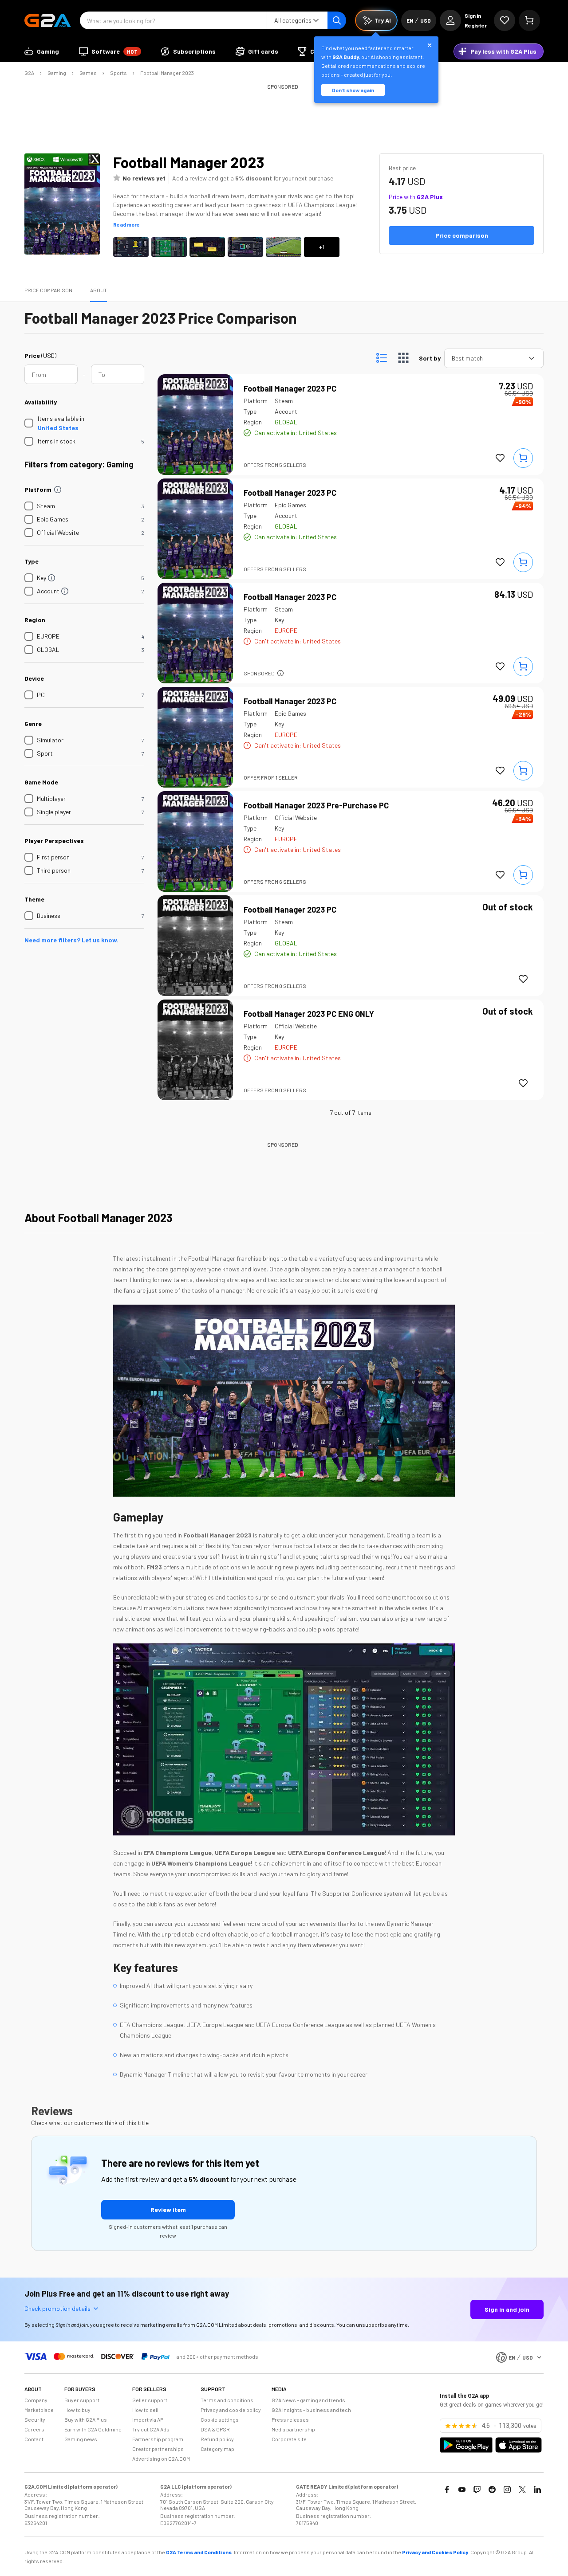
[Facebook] (447, 2490)
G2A (29, 73)
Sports (118, 73)
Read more (126, 224)
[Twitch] (477, 2490)
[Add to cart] (523, 458)
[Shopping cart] (529, 20)
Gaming (57, 73)
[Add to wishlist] (500, 458)
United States (58, 428)
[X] (522, 2490)
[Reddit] (492, 2490)
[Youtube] (462, 2490)
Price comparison (48, 290)
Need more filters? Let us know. (71, 940)
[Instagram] (507, 2490)
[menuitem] (42, 51)
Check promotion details (57, 2308)
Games (88, 73)
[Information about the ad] (280, 673)
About (99, 290)
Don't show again (353, 90)
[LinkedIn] (537, 2490)
